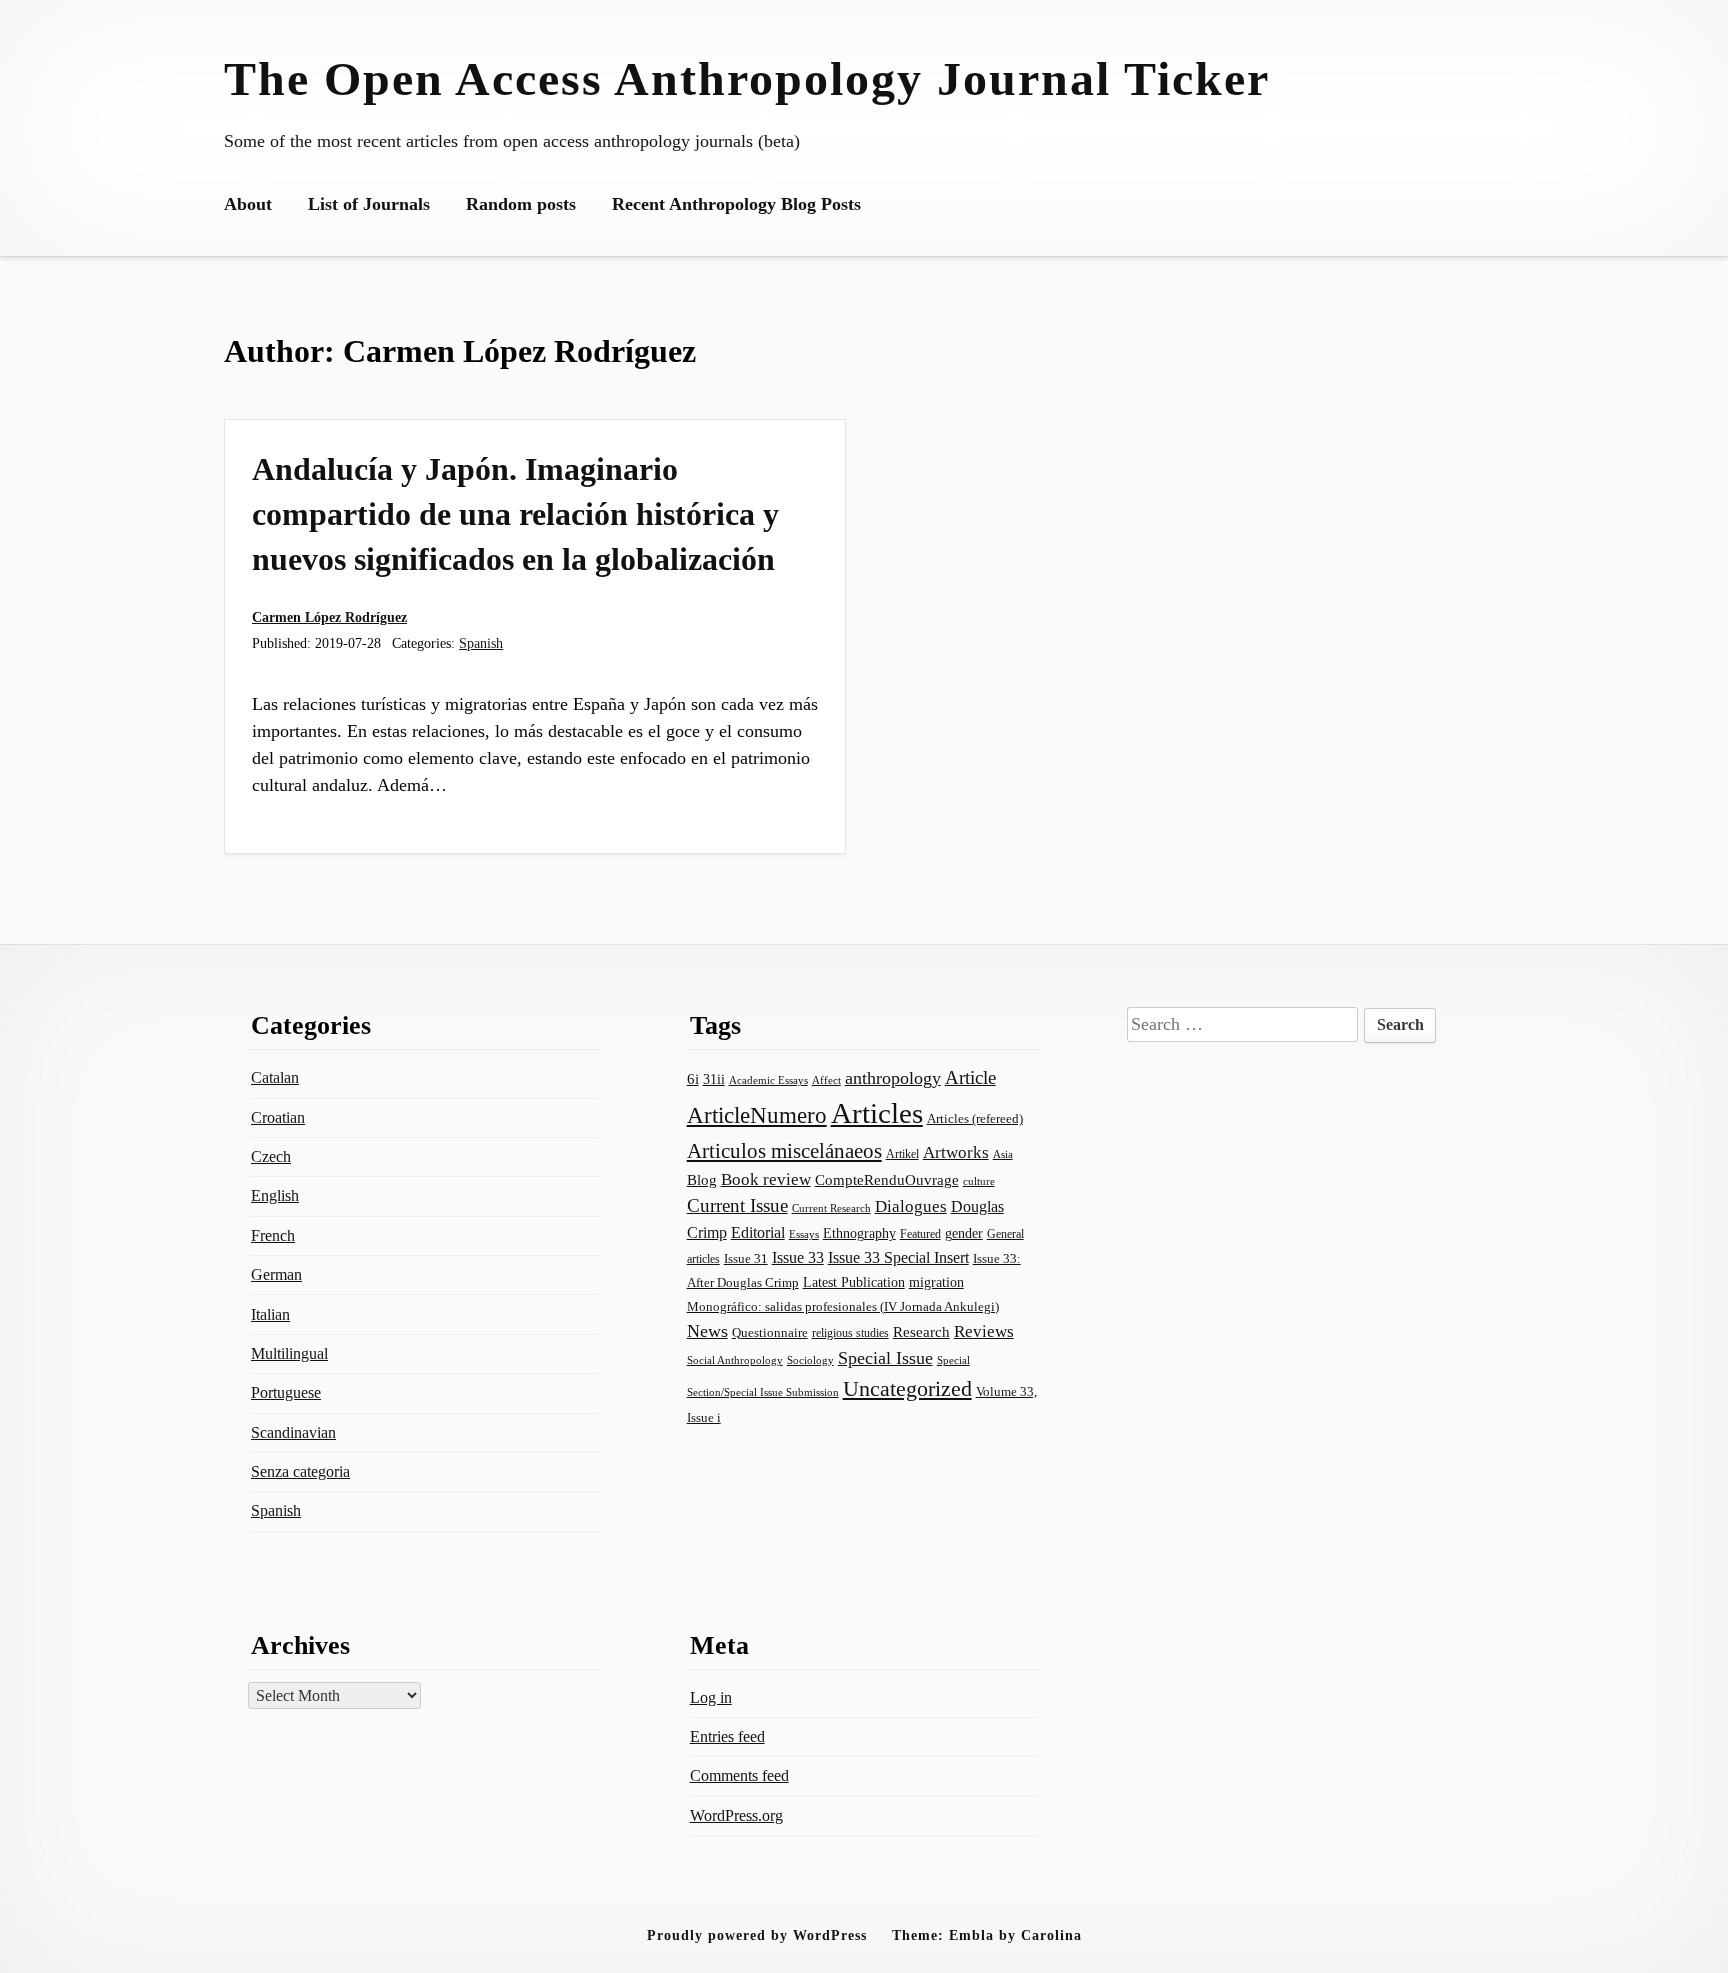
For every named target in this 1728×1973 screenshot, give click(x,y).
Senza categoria (300, 1471)
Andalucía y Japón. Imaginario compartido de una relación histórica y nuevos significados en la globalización (515, 514)
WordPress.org (736, 1815)
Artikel (902, 1154)
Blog (702, 1180)
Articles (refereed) (975, 1118)
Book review (766, 1179)
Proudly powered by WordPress (757, 1935)
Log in (711, 1697)
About (248, 204)
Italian (270, 1314)
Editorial (758, 1232)
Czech (271, 1156)
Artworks (956, 1152)
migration (936, 1282)
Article (970, 1077)
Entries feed (727, 1736)
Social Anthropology (735, 1360)
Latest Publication (854, 1282)
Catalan (275, 1077)
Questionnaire (770, 1333)
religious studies (850, 1333)
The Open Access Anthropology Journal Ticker (747, 78)
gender (964, 1233)
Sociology (810, 1360)
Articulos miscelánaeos (784, 1151)
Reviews (984, 1331)
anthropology (893, 1078)
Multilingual (289, 1353)
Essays (804, 1234)
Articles (877, 1113)
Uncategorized (907, 1388)
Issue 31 (746, 1258)
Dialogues (911, 1206)
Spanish (481, 643)
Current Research (831, 1208)
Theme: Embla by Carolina (987, 1935)
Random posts (521, 204)
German (276, 1274)
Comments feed (739, 1775)
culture (979, 1181)
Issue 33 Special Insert (898, 1257)
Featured (920, 1234)
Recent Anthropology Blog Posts (736, 204)
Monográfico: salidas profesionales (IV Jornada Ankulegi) (843, 1306)
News (707, 1331)
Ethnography (859, 1233)
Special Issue (885, 1358)
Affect (826, 1080)
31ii (714, 1079)
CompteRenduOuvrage (887, 1180)
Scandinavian (293, 1432)
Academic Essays (768, 1080)
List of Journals (369, 204)
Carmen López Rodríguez (329, 617)
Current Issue (737, 1205)
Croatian (278, 1117)
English (275, 1195)
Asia (1003, 1154)
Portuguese (286, 1392)
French (273, 1235)
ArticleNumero (757, 1115)
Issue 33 (798, 1257)
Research (921, 1332)
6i (693, 1079)
